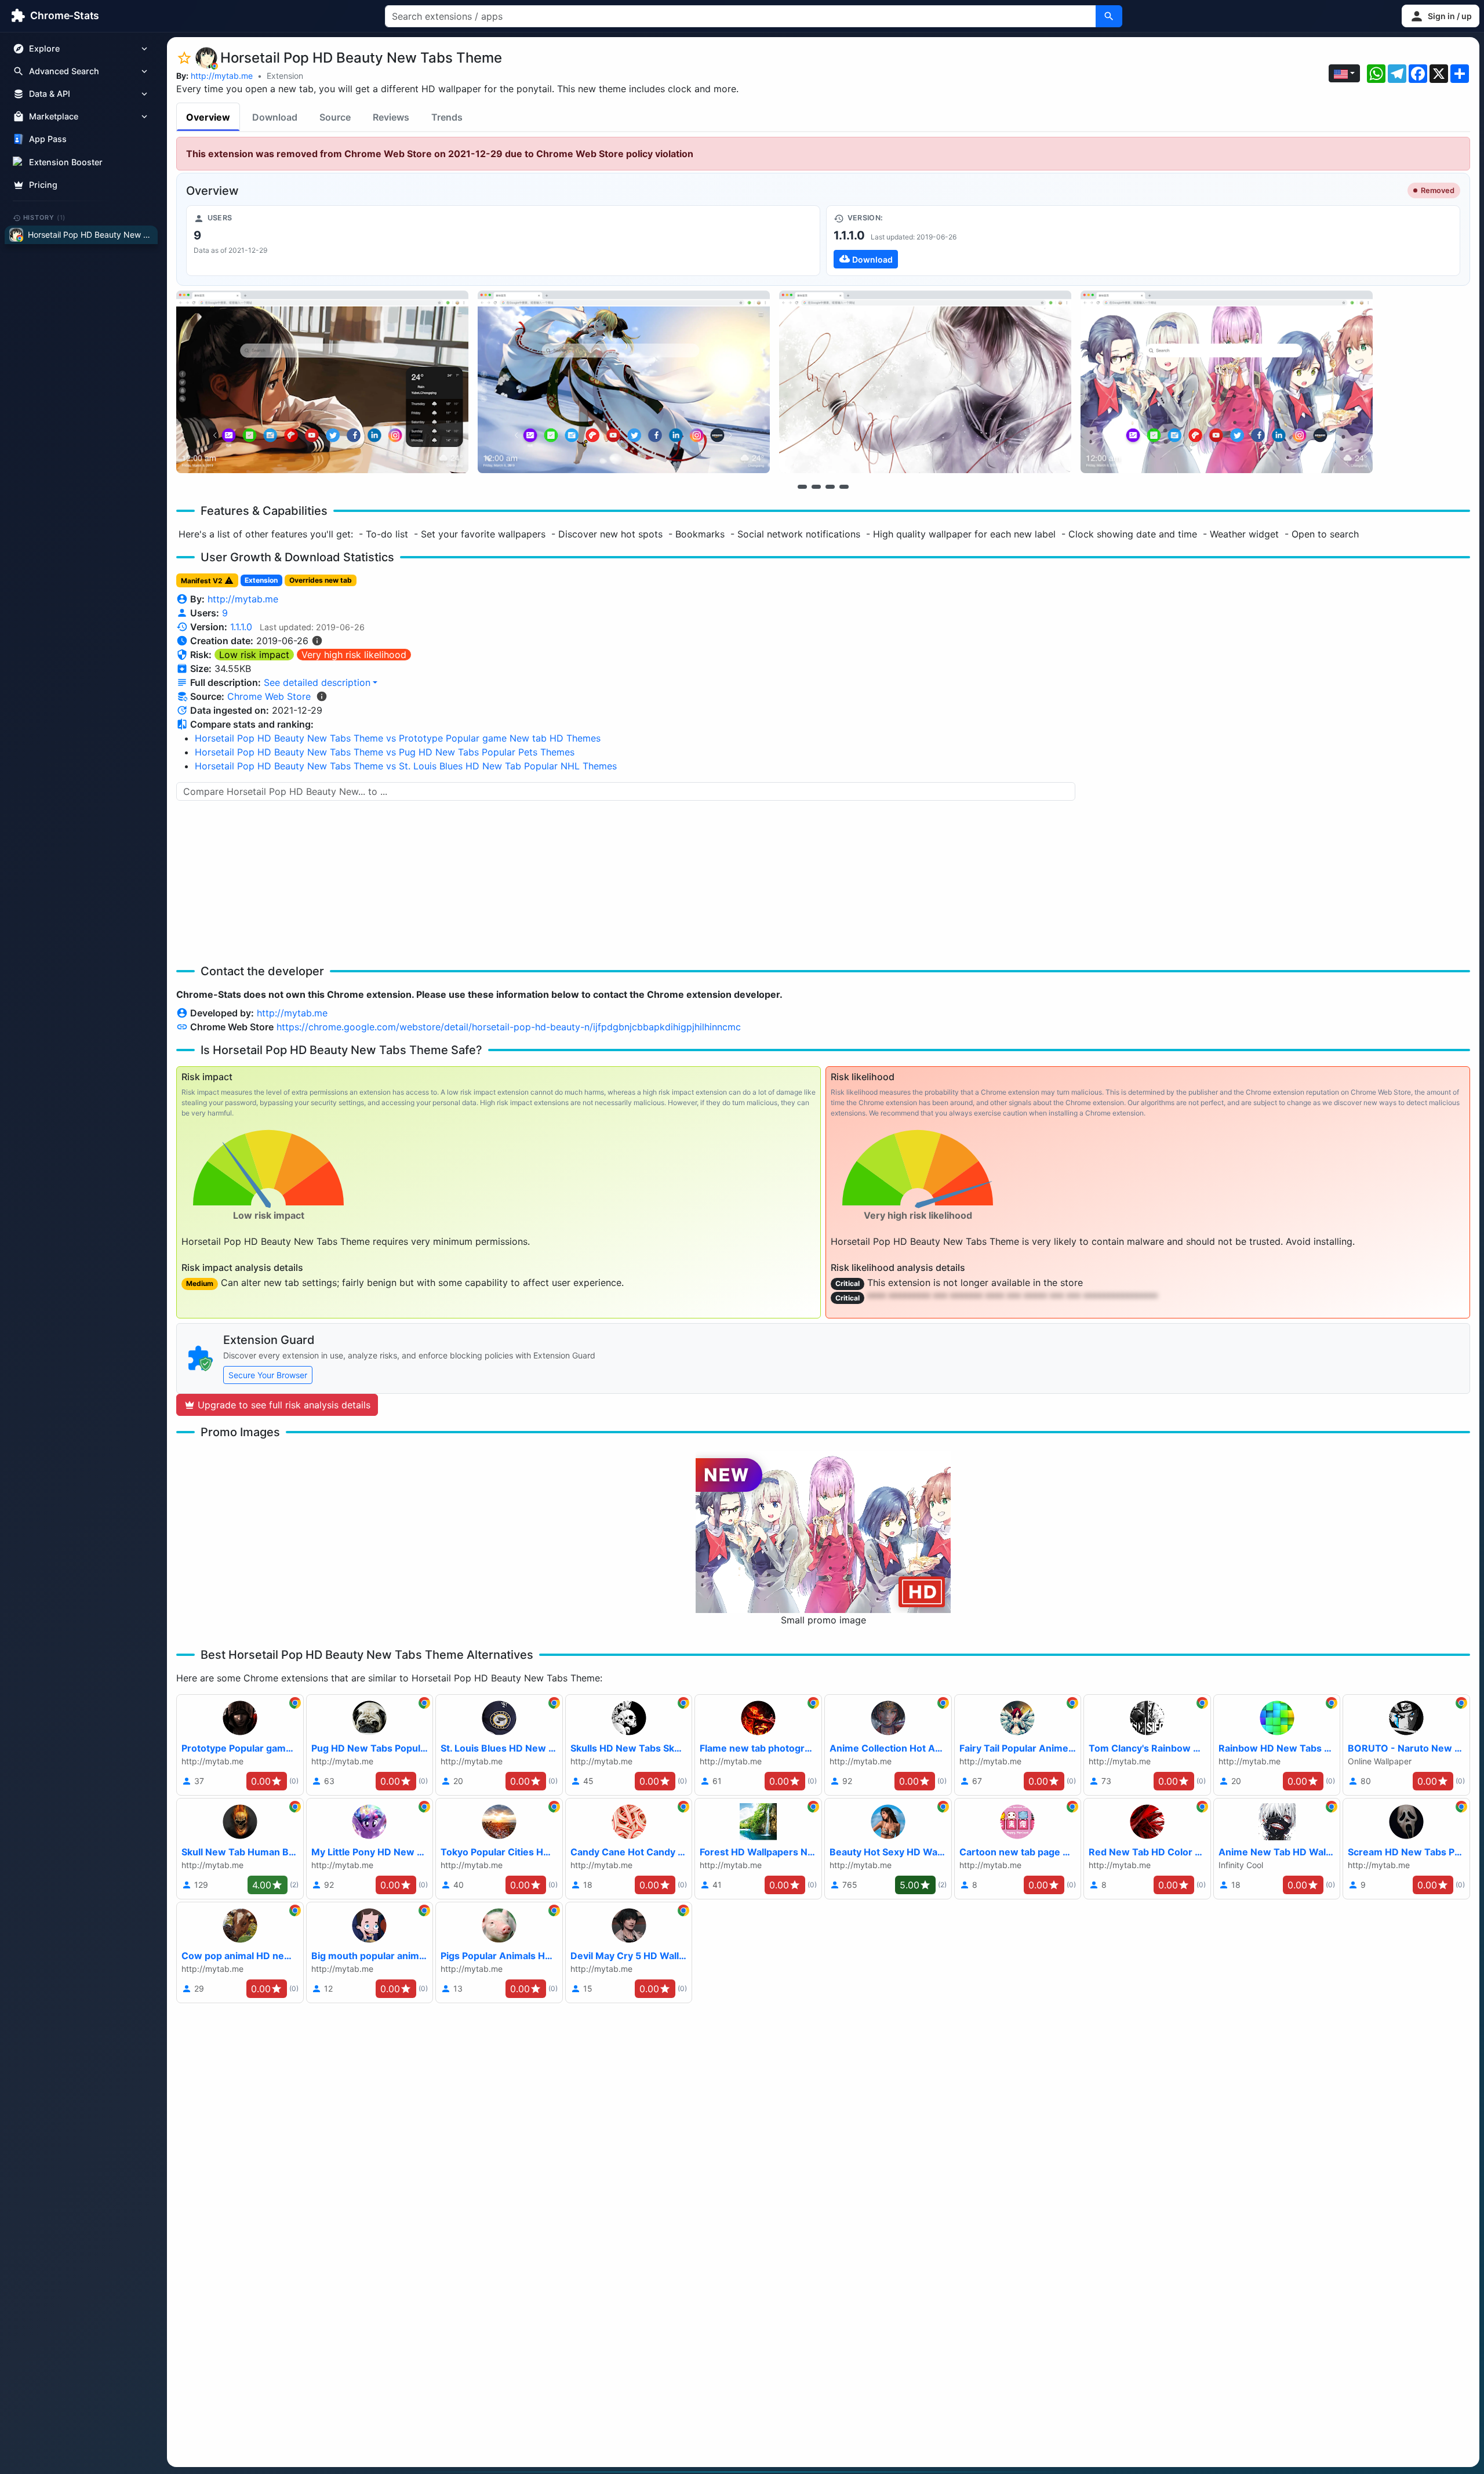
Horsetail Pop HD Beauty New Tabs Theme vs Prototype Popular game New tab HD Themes (398, 738)
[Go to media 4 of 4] (844, 486)
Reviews (391, 117)
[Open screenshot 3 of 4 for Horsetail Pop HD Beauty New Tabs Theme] (925, 382)
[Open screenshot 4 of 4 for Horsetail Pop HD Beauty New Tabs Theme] (1227, 382)
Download (275, 117)
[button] (1441, 16)
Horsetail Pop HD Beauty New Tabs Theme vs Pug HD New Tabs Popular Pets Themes (385, 752)
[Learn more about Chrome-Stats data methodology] (322, 696)
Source (335, 117)
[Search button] (1109, 16)
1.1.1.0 (241, 627)
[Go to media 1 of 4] (802, 486)
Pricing (43, 185)
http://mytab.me (222, 76)
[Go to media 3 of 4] (830, 486)
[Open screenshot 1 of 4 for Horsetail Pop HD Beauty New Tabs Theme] (322, 382)
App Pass (48, 139)
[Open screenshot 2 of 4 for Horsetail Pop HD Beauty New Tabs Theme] (624, 382)
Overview (208, 117)
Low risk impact (254, 655)
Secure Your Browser (268, 1375)
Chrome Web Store (269, 696)
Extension (285, 76)
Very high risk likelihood (354, 655)
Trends (447, 117)
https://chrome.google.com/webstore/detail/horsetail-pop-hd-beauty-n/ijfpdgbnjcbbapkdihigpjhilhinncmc (509, 1027)
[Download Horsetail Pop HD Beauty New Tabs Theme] (1143, 241)
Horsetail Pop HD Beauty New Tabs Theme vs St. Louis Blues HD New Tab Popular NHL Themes (406, 766)
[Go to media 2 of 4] (816, 486)
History (45, 217)
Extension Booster (66, 162)
